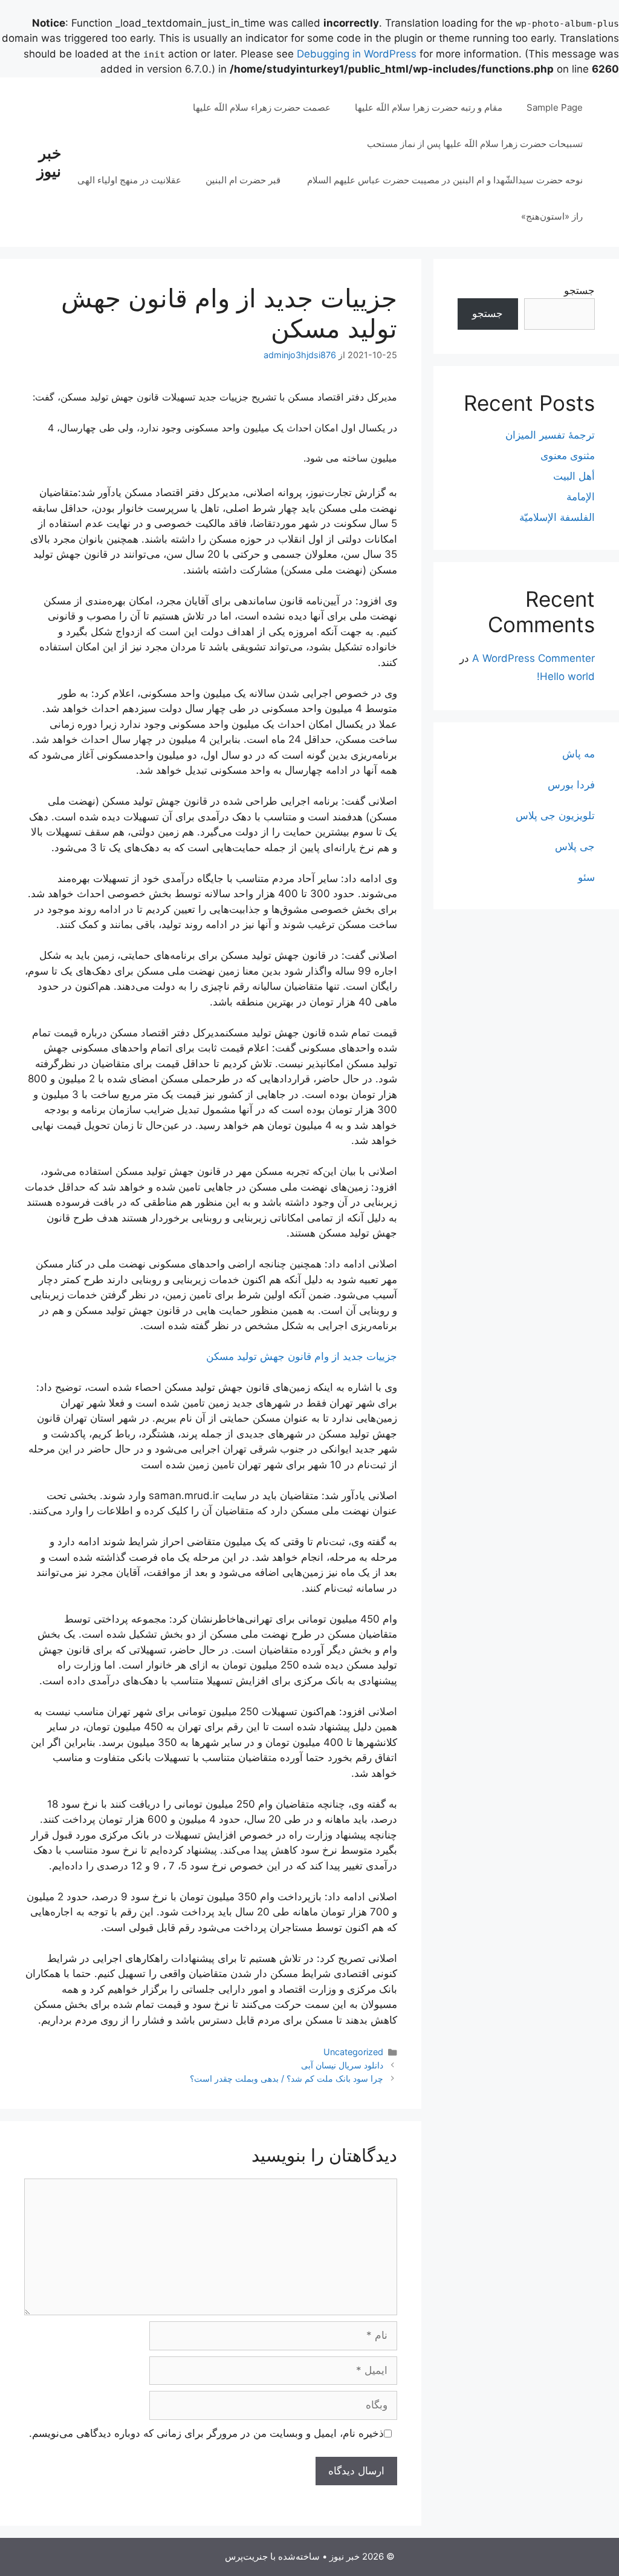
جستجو (579, 290)
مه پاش (578, 754)
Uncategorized (353, 2052)
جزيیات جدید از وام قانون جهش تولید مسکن (302, 1356)
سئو (586, 877)
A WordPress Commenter (533, 658)
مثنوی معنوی (568, 456)
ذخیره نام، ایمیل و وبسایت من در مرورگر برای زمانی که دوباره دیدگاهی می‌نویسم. (206, 2433)
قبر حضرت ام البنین (244, 180)
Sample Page (555, 107)
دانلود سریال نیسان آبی (342, 2065)
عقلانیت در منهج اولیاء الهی (129, 180)
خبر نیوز (49, 162)
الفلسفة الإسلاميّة (557, 517)
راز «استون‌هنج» (552, 216)
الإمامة (581, 497)
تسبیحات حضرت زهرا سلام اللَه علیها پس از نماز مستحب (475, 144)
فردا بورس (571, 785)
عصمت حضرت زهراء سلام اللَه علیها (262, 107)
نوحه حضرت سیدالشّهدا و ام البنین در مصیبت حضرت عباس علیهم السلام (445, 180)
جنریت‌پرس (246, 2556)
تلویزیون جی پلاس (555, 816)
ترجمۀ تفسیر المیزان (550, 435)
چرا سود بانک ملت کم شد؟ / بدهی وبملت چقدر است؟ (287, 2078)
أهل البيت (574, 476)
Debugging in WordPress (357, 54)
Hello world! (566, 676)
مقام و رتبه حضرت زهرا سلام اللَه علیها (429, 107)
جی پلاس (575, 846)
